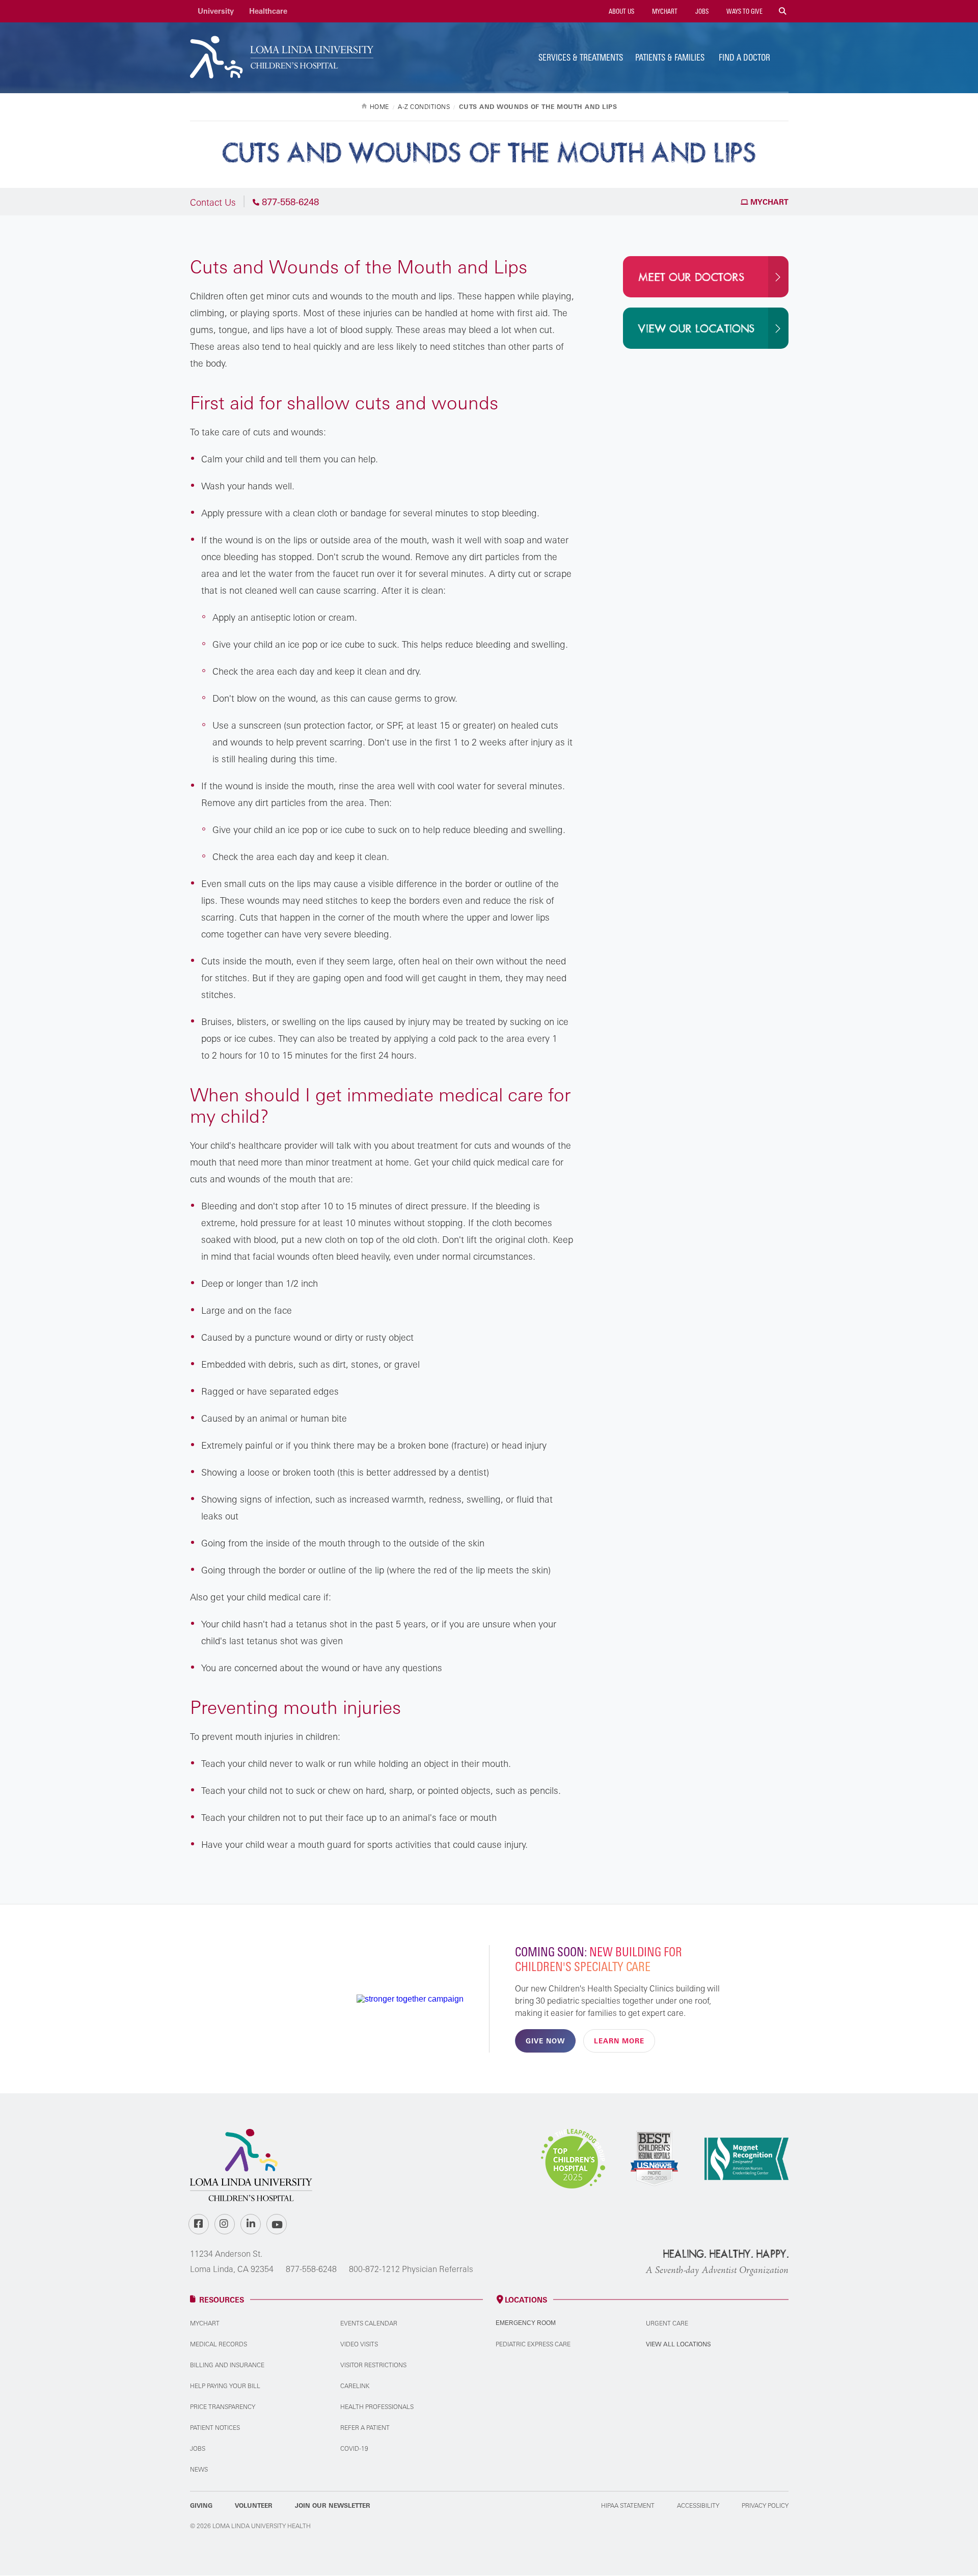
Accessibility (698, 2505)
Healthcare (268, 11)
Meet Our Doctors (691, 278)
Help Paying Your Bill (225, 2386)
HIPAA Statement (628, 2505)
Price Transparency (223, 2407)
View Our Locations (696, 329)
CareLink (355, 2386)
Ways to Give (744, 11)
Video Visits (359, 2344)
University (216, 11)
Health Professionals (377, 2407)
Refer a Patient (365, 2428)
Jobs (701, 11)
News (199, 2469)
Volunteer (254, 2505)
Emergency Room (526, 2323)
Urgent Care (667, 2323)
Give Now (545, 2041)
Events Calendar (369, 2323)
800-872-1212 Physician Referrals (411, 2269)
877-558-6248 (311, 2269)
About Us (621, 11)
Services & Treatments (581, 57)
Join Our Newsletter (333, 2505)
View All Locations (678, 2344)
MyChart (664, 11)
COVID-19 (354, 2448)
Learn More (619, 2041)
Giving (201, 2505)
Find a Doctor (744, 57)
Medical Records (219, 2344)
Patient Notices (215, 2428)
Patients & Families (670, 57)
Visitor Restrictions (373, 2365)
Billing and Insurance (227, 2365)
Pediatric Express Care (533, 2344)
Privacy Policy (765, 2505)
